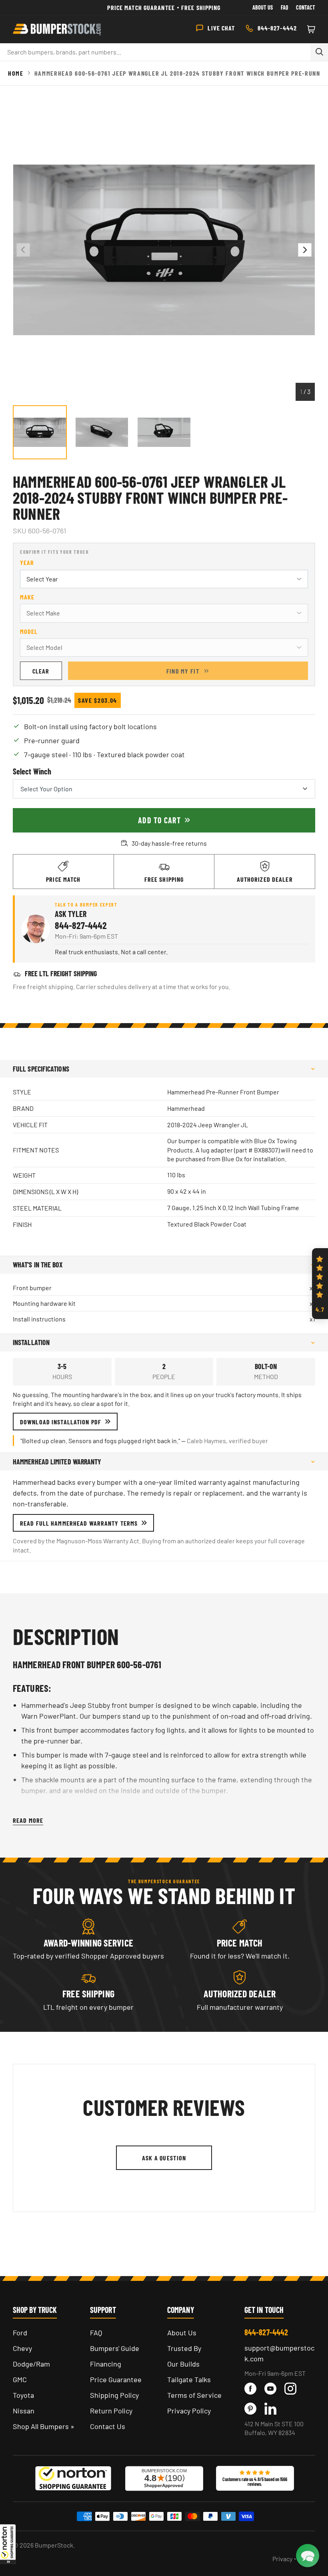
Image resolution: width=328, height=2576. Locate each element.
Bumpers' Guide (115, 2348)
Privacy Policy (189, 2411)
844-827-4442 (81, 925)
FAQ (96, 2333)
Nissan (24, 2411)
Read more (28, 1820)
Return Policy (111, 2411)
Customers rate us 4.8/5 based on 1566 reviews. (255, 2481)
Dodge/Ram (31, 2364)
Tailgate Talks (189, 2379)
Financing (106, 2364)
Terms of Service (194, 2395)
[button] (8, 2544)
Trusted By (184, 2348)
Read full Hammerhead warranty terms (79, 1523)
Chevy (22, 2348)
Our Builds (183, 2364)
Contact (306, 7)
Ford (20, 2333)
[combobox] (155, 52)
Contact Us (108, 2426)
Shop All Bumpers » (44, 2426)
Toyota (23, 2395)
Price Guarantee (116, 2379)
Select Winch (32, 771)
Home (16, 73)
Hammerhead (186, 1108)
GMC (20, 2379)
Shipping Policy (114, 2395)
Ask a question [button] (164, 2158)
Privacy (282, 2559)
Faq (284, 7)
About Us (263, 7)
